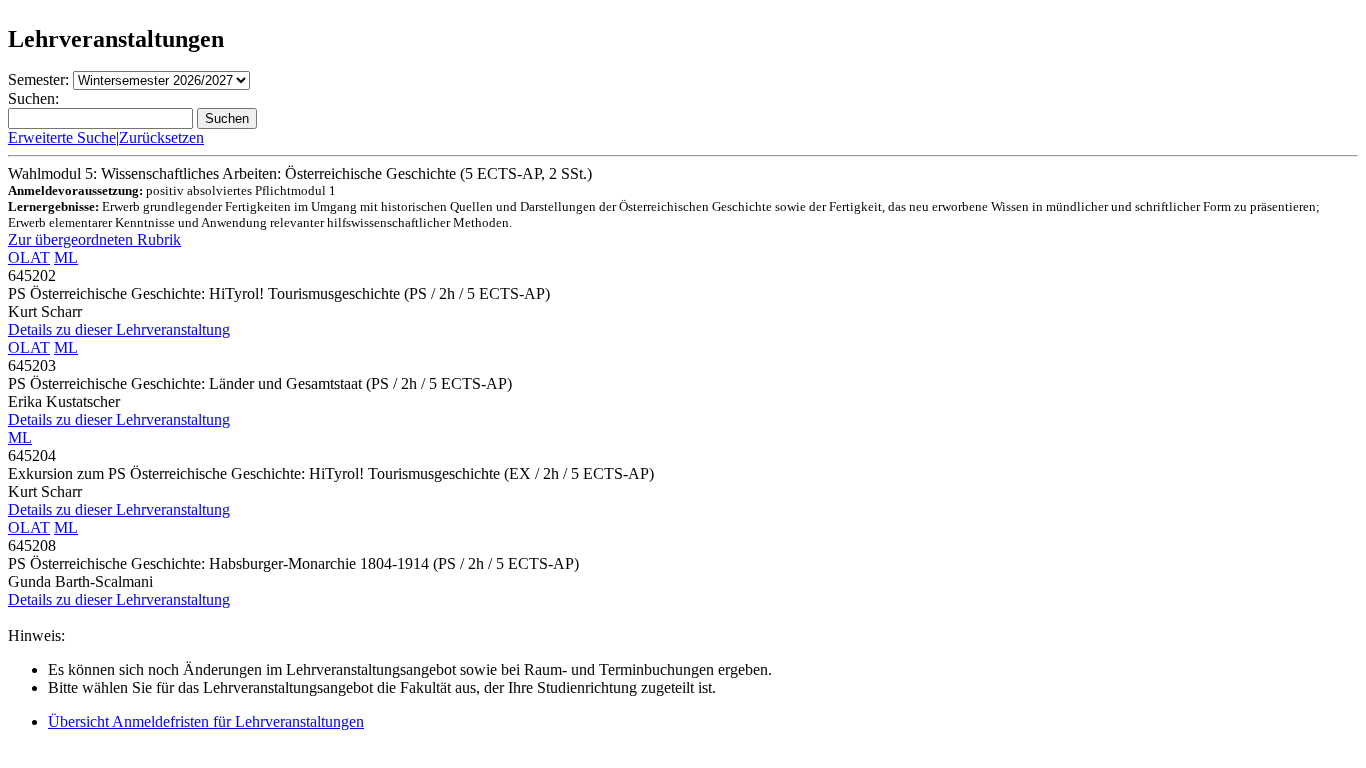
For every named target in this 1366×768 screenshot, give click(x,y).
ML (66, 257)
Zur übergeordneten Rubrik (94, 239)
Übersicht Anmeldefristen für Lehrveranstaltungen (206, 721)
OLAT (29, 257)
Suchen (227, 118)
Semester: (38, 79)
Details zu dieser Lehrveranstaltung (119, 329)
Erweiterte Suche (62, 137)
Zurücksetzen (161, 137)
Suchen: (33, 98)
